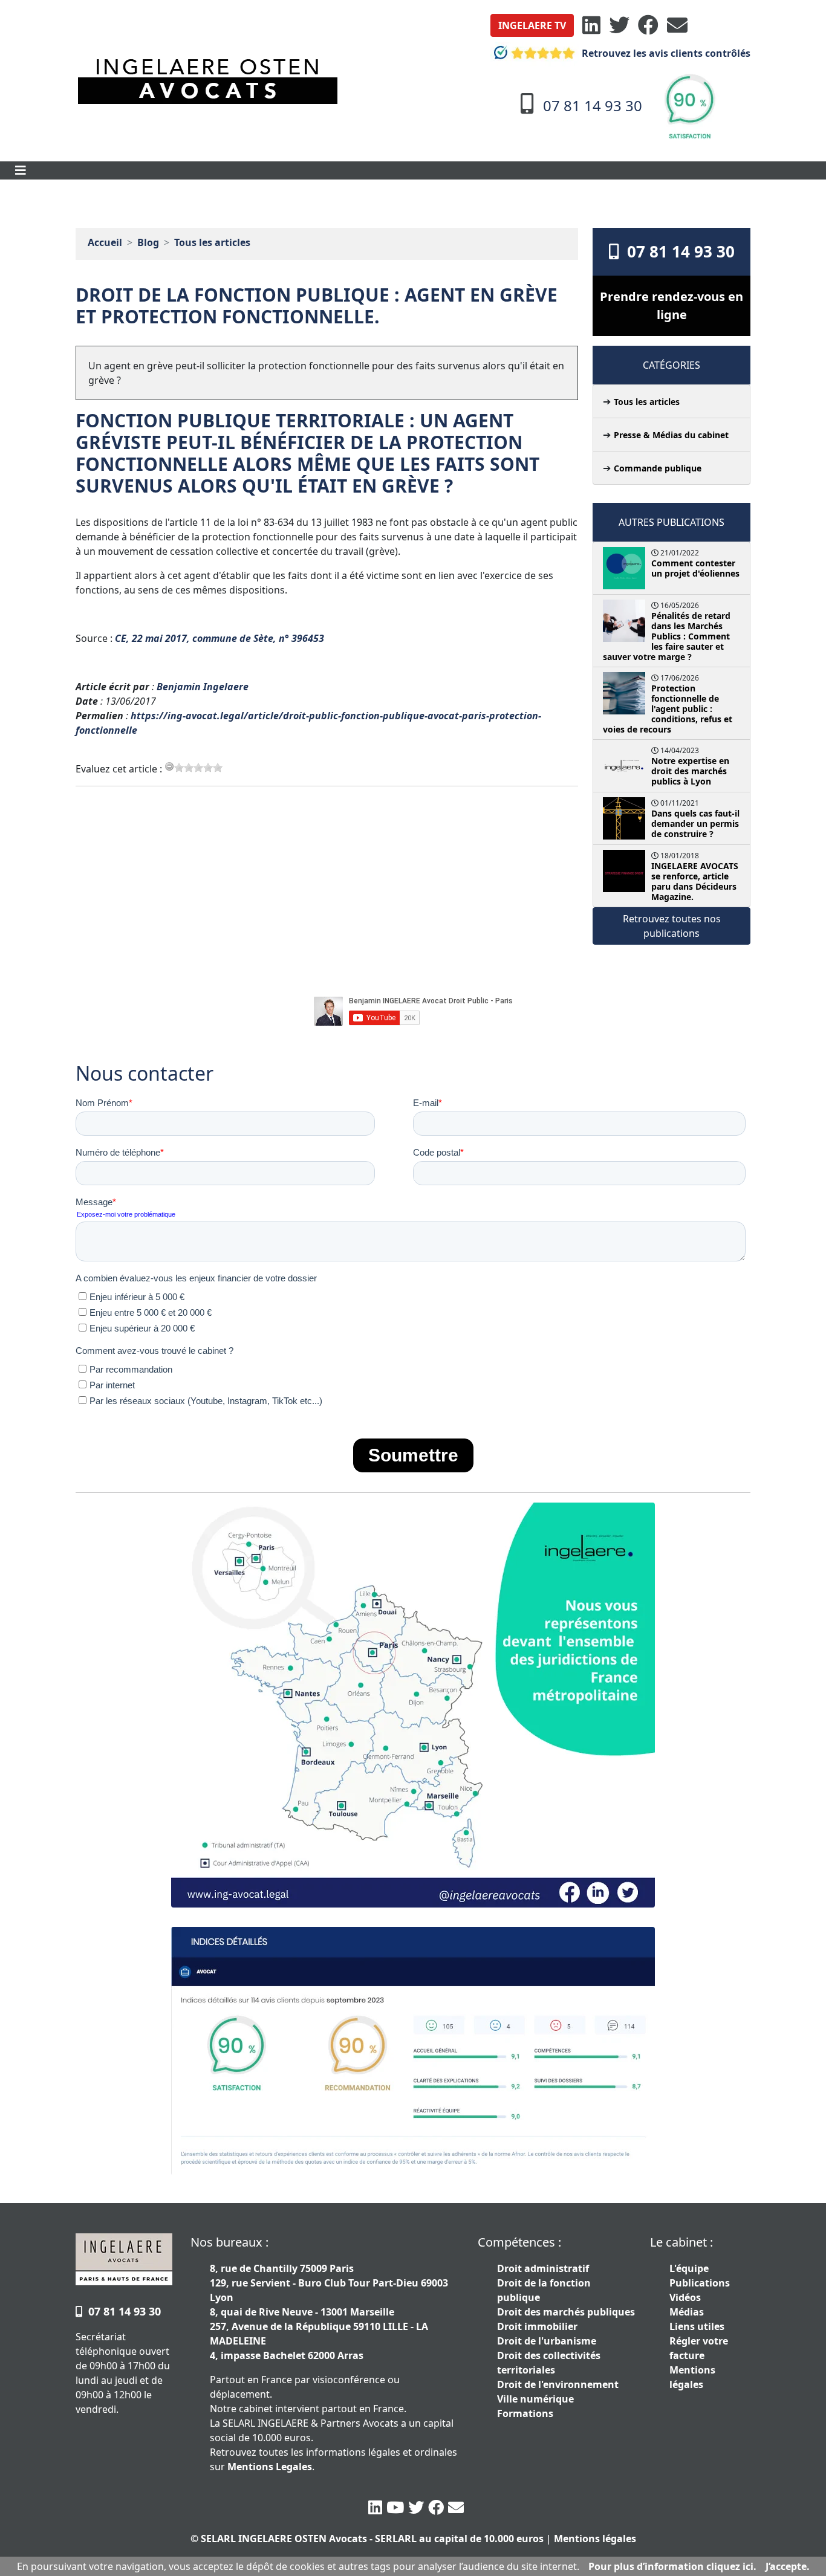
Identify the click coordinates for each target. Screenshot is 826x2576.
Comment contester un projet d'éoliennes (695, 568)
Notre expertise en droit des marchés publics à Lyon (690, 771)
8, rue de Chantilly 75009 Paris (282, 2268)
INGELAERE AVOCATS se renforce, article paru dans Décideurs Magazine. (695, 881)
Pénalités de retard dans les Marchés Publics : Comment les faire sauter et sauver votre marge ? (667, 636)
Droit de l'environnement (558, 2384)
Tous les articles (212, 242)
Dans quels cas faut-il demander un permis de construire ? (695, 824)
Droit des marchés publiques (566, 2312)
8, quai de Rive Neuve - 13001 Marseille (302, 2312)
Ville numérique (535, 2399)
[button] (532, 25)
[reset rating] (169, 766)
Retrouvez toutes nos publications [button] (672, 926)
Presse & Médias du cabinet (671, 435)
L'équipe (689, 2268)
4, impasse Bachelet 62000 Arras (287, 2355)
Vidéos (685, 2297)
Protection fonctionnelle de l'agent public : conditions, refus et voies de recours (668, 709)
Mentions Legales (270, 2467)
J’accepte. (788, 2566)
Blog (148, 242)
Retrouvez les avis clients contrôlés (665, 53)
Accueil (105, 242)
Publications (700, 2283)
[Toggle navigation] (21, 170)
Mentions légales (595, 2539)
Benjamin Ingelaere (203, 687)
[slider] (198, 768)
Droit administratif (543, 2268)
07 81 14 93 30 (677, 251)
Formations (525, 2413)
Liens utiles (697, 2326)
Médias (687, 2312)
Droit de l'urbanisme (547, 2341)
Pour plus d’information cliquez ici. (672, 2566)
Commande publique (658, 468)
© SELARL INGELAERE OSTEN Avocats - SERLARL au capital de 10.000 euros (367, 2539)
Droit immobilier (537, 2326)
